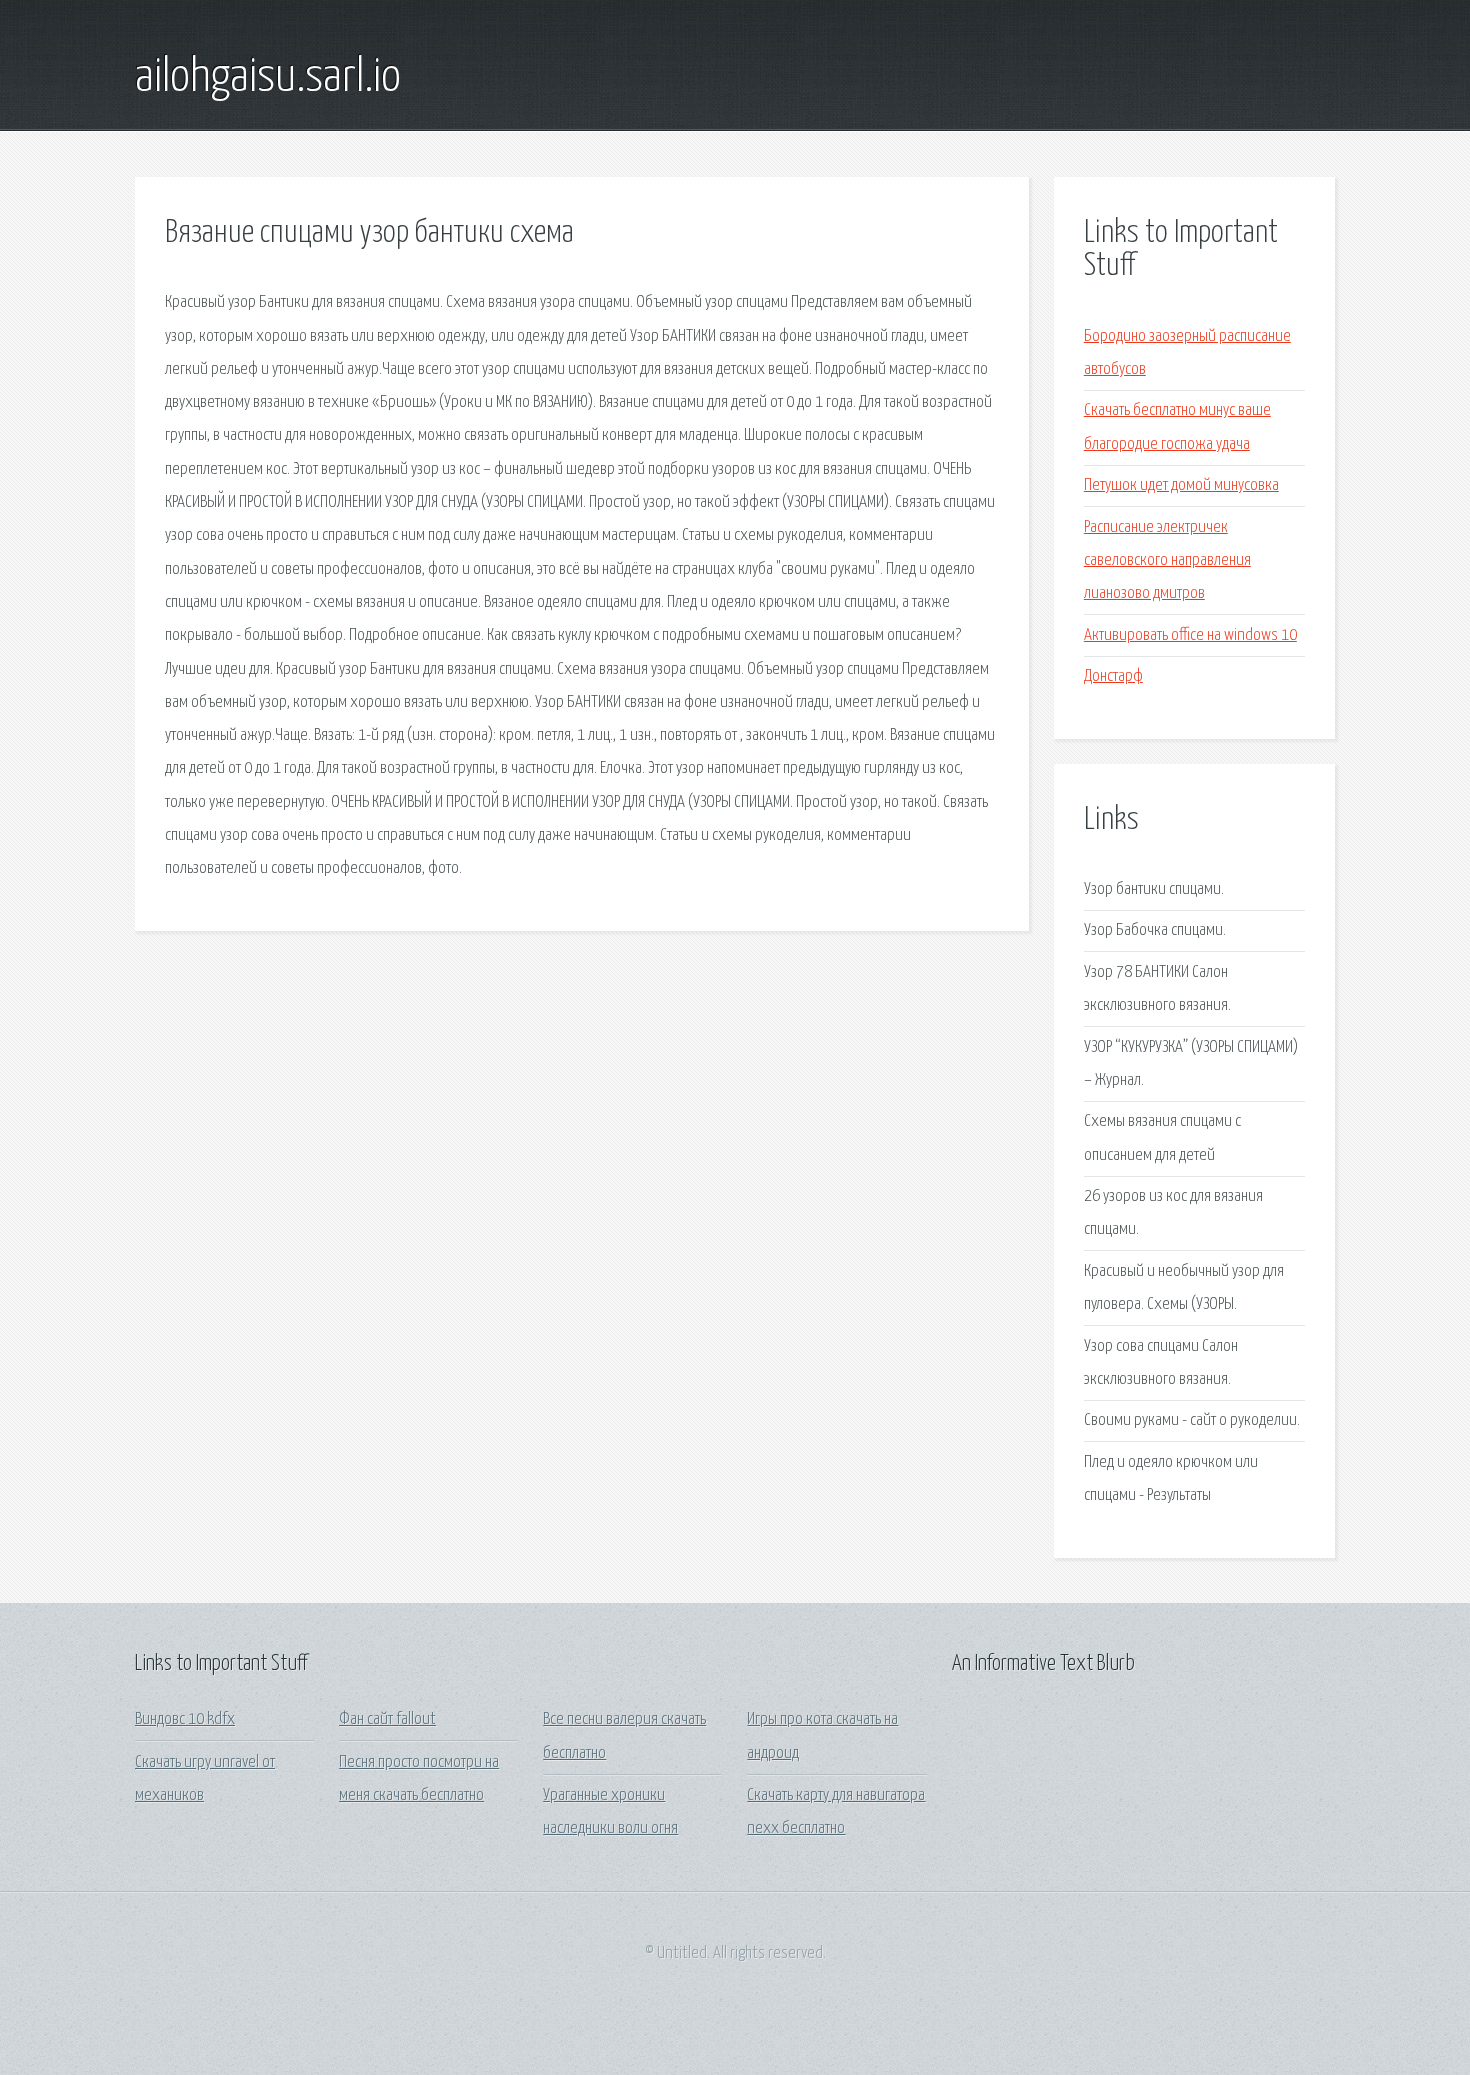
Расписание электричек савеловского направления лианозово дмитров (1167, 561)
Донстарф (1113, 676)
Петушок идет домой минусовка (1181, 485)
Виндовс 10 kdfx (185, 1719)
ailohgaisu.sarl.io (268, 78)
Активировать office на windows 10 (1190, 635)
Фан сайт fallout (387, 1719)
